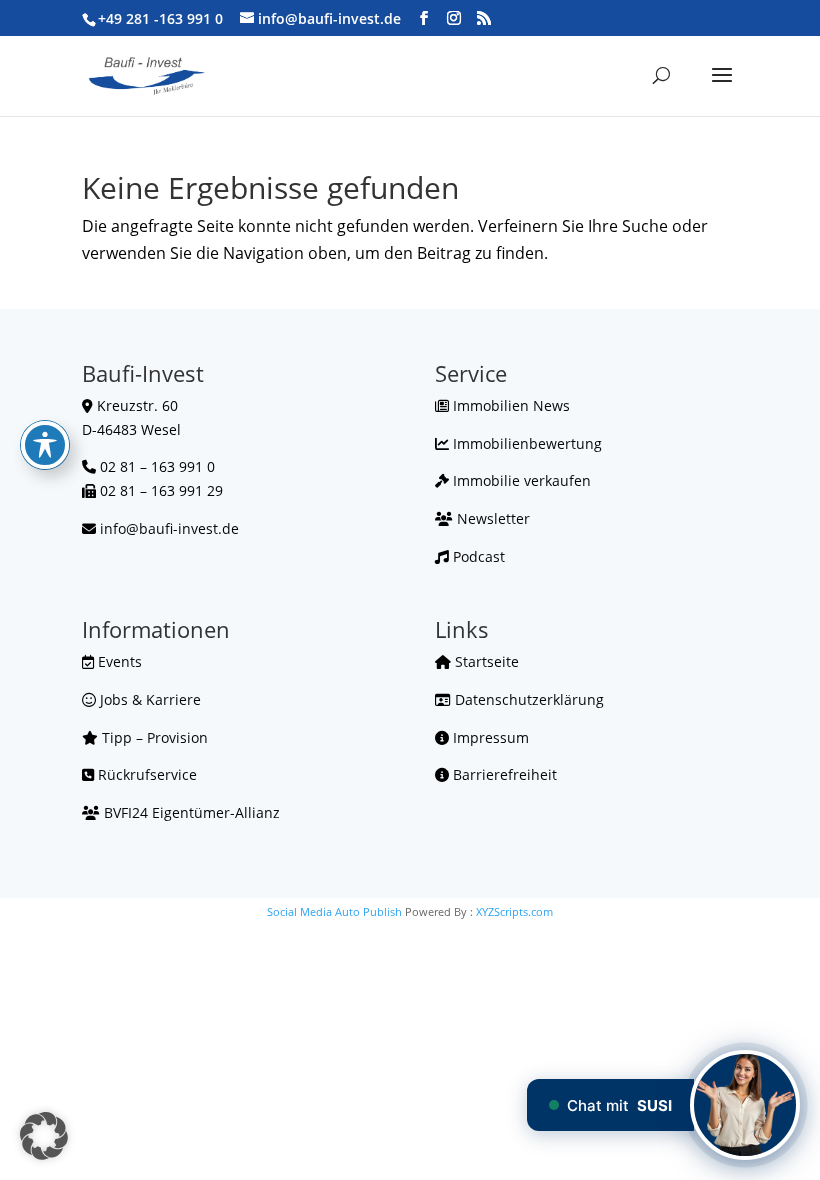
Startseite (485, 661)
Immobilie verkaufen (520, 480)
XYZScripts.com (514, 911)
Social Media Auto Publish (334, 911)
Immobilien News (509, 405)
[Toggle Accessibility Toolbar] (45, 445)
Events (118, 661)
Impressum (489, 737)
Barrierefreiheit (503, 774)
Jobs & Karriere (148, 699)
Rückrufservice (145, 774)
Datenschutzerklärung (527, 699)
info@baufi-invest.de (169, 528)
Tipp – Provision (153, 737)
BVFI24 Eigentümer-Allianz (190, 812)
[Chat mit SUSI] (745, 1105)
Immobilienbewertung (525, 443)
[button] (44, 1136)
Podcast (477, 556)
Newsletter (491, 518)
